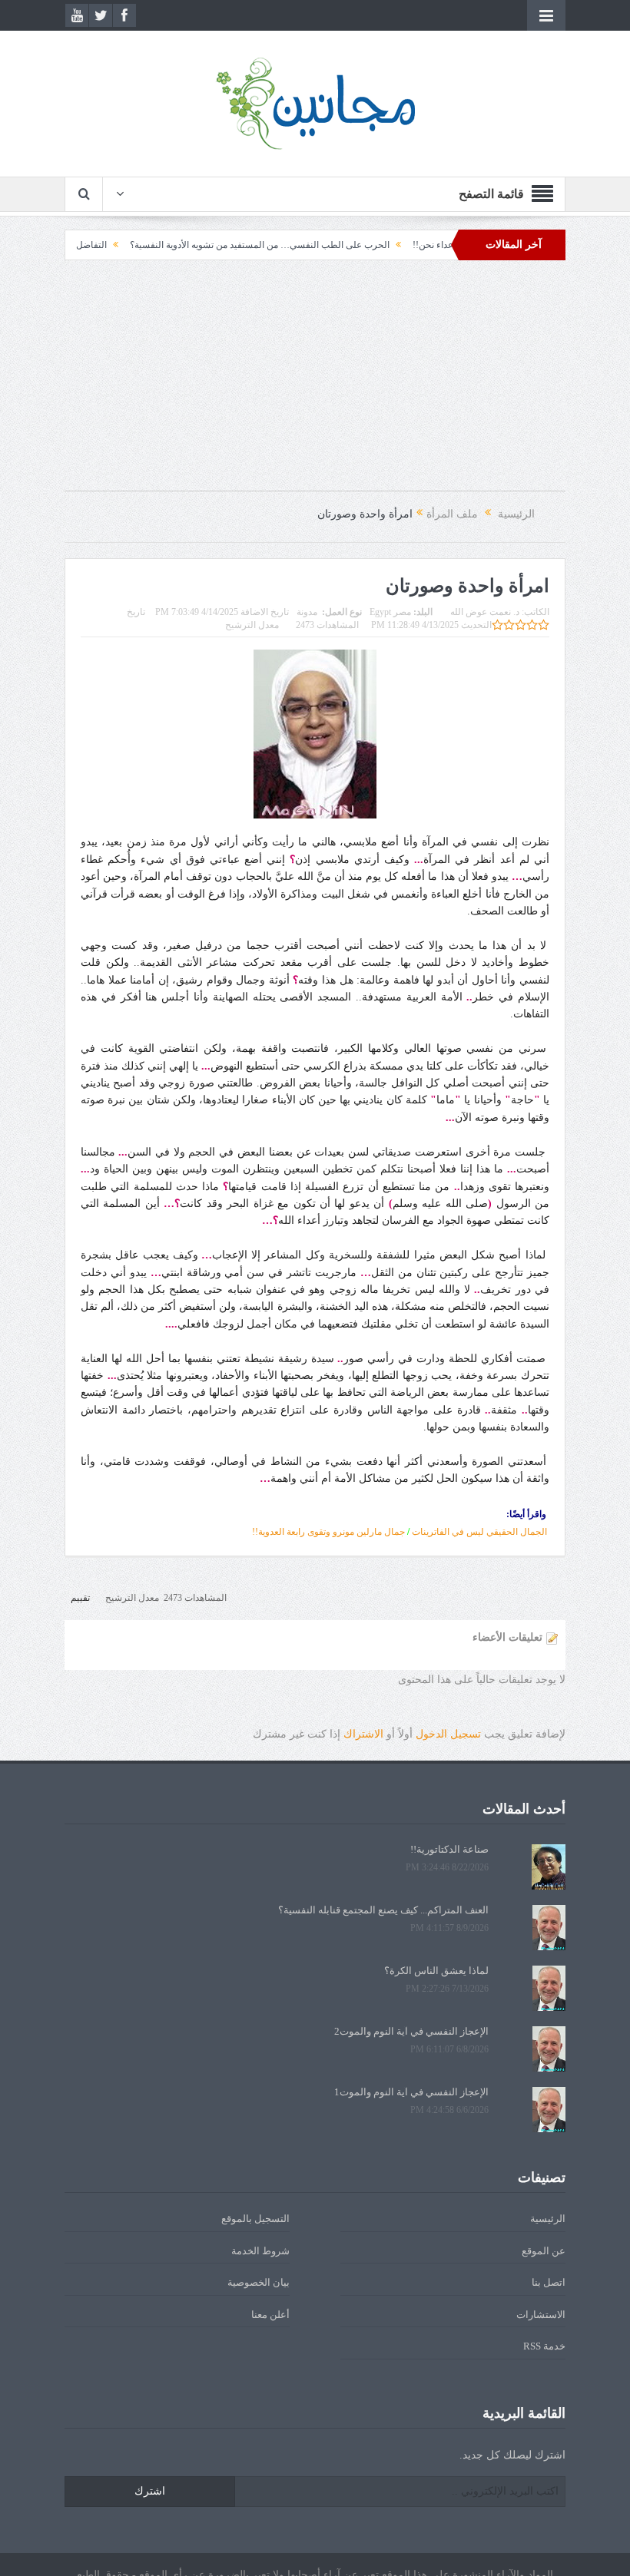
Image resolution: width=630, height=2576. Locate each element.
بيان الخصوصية (259, 2282)
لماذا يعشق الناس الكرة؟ (436, 1971)
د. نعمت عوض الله (485, 612)
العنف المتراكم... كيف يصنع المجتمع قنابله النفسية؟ (383, 1910)
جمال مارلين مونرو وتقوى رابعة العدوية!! (328, 1532)
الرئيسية (548, 2219)
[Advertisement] (315, 383)
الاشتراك (363, 1734)
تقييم (80, 1598)
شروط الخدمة (260, 2251)
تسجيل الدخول (448, 1734)
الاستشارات (541, 2315)
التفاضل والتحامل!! (113, 245)
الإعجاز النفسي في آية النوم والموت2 (411, 2031)
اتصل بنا (549, 2282)
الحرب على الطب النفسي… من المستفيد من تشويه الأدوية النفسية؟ (303, 245)
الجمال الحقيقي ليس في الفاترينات (479, 1532)
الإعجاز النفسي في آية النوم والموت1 (411, 2092)
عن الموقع (544, 2251)
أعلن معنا (270, 2315)
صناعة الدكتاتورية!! (449, 1849)
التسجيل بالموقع (255, 2219)
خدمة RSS (544, 2346)
